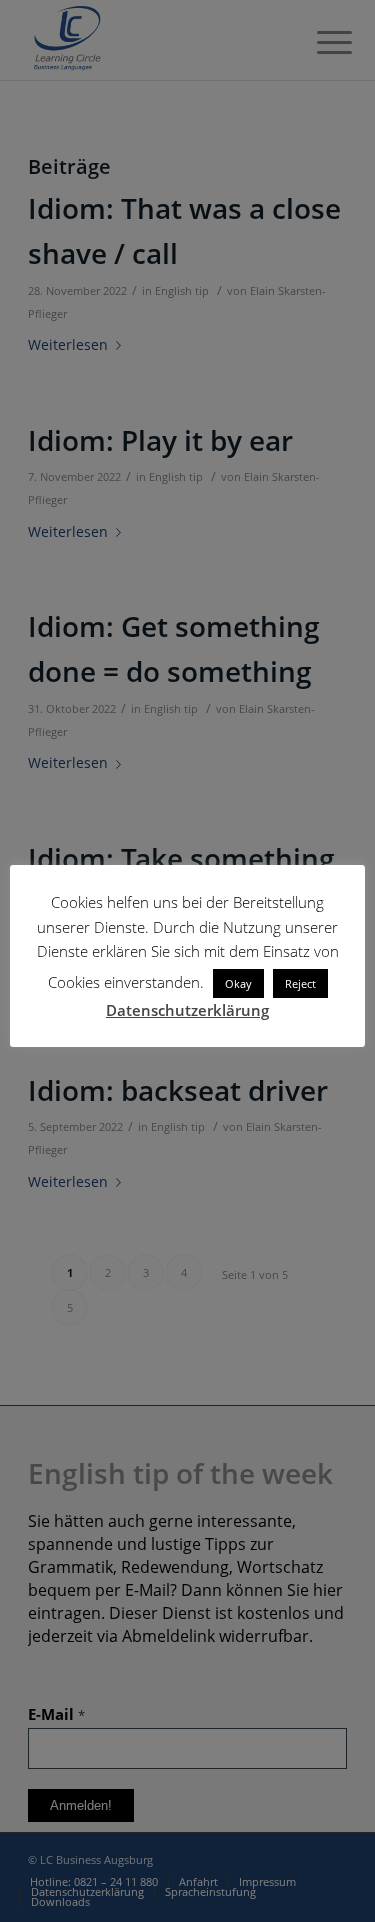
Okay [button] (238, 983)
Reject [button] (300, 983)
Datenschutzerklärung (187, 1010)
